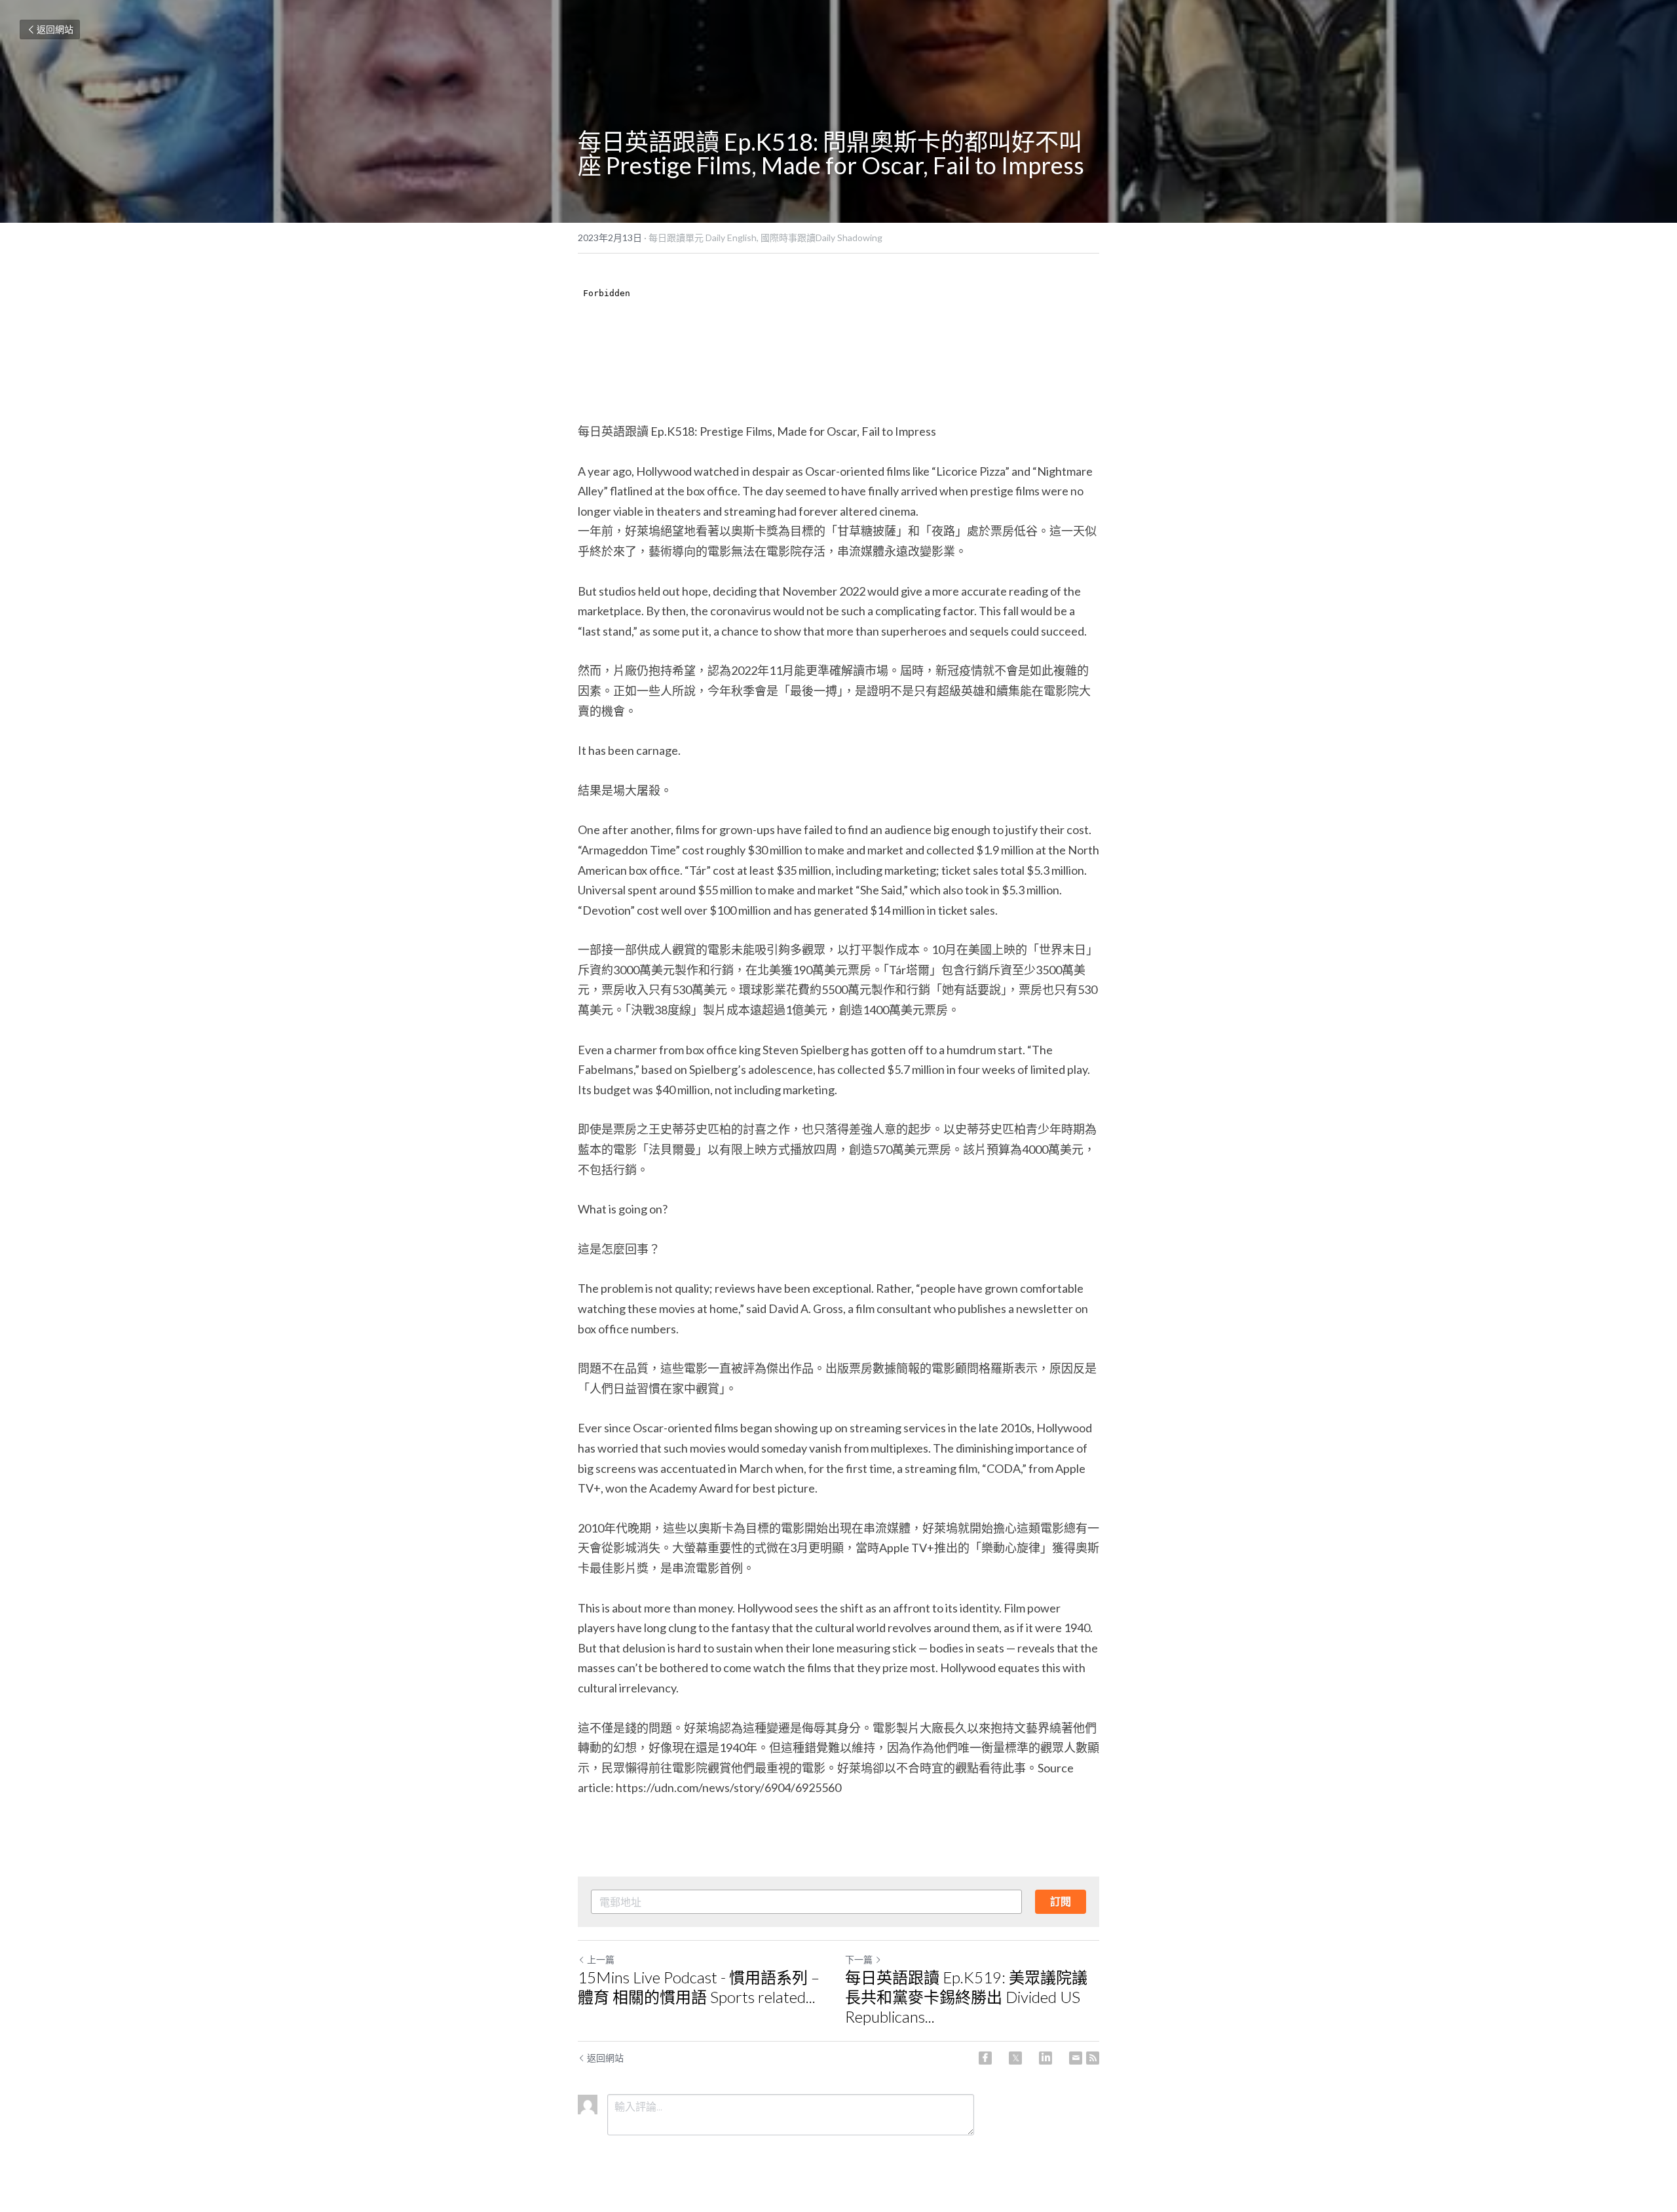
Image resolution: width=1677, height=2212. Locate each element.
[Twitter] (1015, 2058)
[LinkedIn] (1046, 2058)
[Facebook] (985, 2058)
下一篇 (859, 1959)
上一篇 (601, 1959)
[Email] (1076, 2058)
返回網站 (55, 29)
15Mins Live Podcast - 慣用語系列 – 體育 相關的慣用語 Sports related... (699, 1987)
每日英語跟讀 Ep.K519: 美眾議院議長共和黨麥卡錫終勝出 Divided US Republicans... (966, 1997)
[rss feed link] (1093, 2058)
